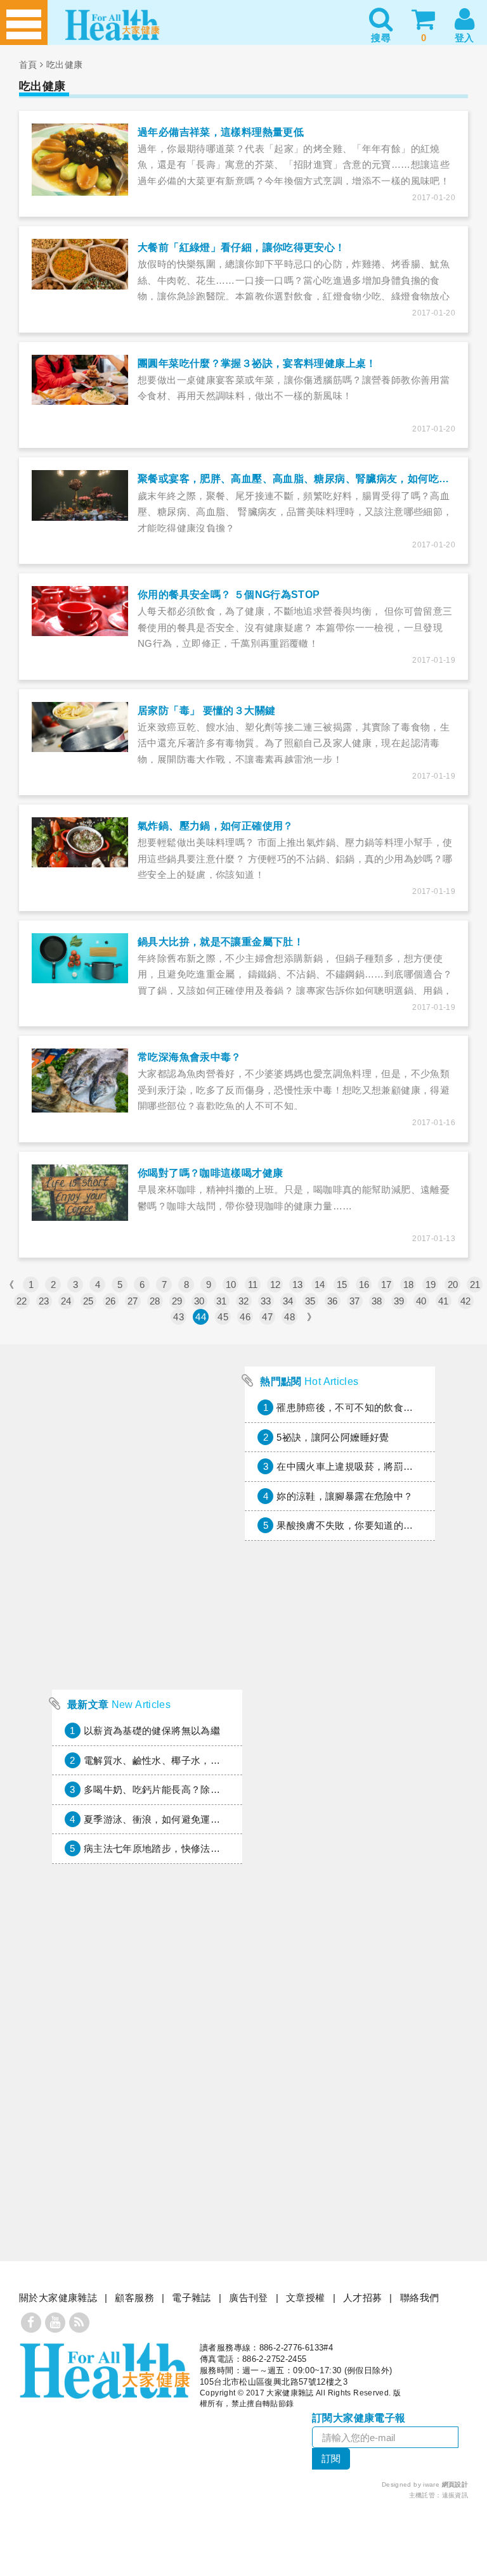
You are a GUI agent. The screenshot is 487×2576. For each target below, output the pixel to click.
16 (364, 1285)
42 (466, 1301)
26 (111, 1301)
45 (223, 1317)
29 (177, 1301)
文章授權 (306, 2298)
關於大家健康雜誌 (58, 2298)
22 (22, 1301)
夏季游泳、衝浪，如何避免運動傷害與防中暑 (181, 1819)
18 (409, 1285)
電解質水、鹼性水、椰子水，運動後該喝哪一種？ (191, 1760)
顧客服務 (134, 2298)
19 (431, 1285)
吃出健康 (65, 65)
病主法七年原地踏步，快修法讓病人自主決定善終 (191, 1848)
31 (222, 1301)
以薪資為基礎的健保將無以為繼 (152, 1731)
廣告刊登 (249, 2298)
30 (199, 1301)
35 (310, 1301)
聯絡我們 (420, 2298)
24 (66, 1301)
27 (133, 1301)
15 (342, 1285)
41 (444, 1301)
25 (88, 1301)
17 (386, 1285)
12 (276, 1285)
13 (298, 1285)
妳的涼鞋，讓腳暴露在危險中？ (345, 1496)
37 (355, 1301)
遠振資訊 (455, 2495)
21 (475, 1285)
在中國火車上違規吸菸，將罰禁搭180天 (362, 1466)
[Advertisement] (147, 1598)
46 (245, 1317)
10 (231, 1285)
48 (289, 1317)
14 (320, 1285)
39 (399, 1301)
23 (44, 1301)
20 (453, 1285)
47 (267, 1317)
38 (377, 1301)
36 (333, 1301)
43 (179, 1317)
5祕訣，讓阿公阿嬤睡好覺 (333, 1437)
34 (288, 1301)
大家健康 (105, 2371)
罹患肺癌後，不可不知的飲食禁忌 (350, 1407)
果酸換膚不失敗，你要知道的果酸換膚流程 (369, 1525)
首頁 (28, 65)
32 (244, 1301)
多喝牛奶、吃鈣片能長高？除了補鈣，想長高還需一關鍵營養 (215, 1789)
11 (253, 1285)
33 (266, 1301)
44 (201, 1317)
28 (155, 1301)
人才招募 (363, 2298)
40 (421, 1301)
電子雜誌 (192, 2298)
